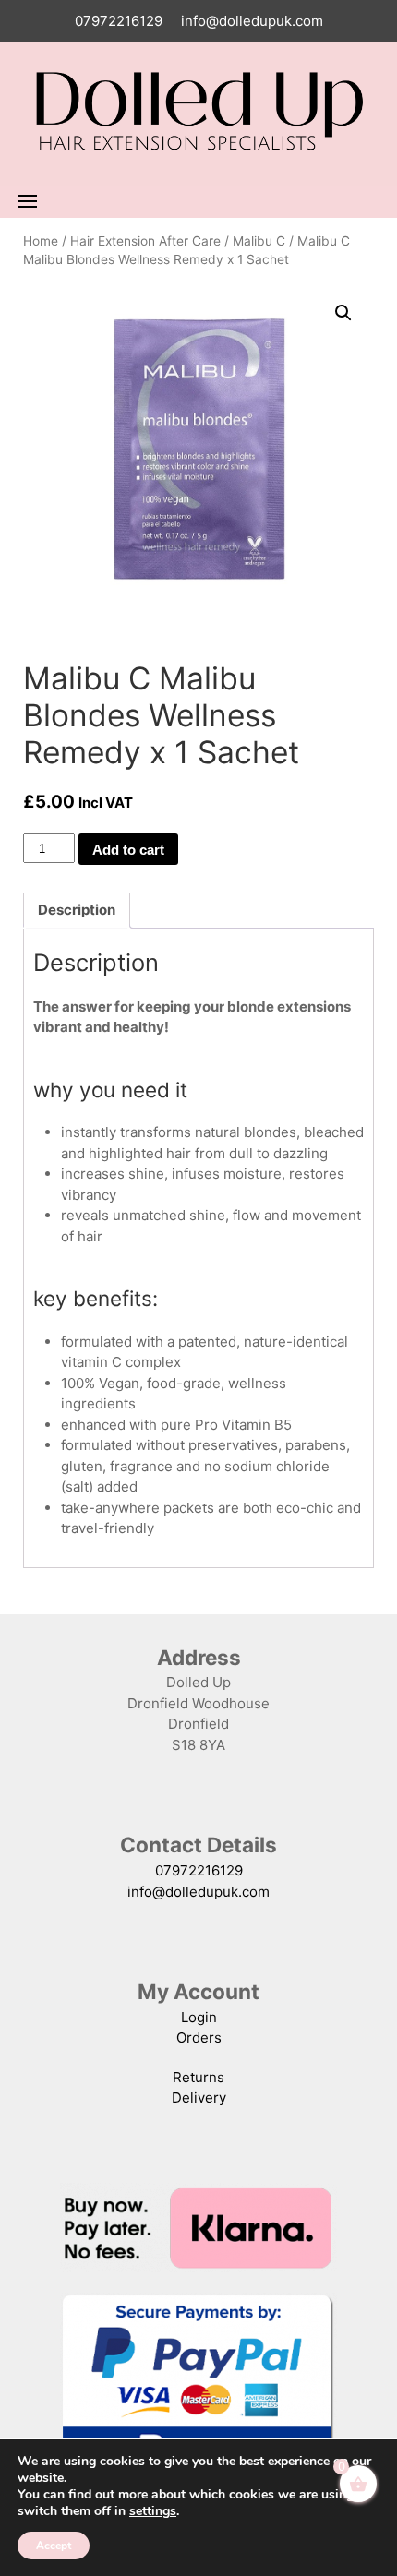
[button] (343, 313)
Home (41, 241)
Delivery (199, 2097)
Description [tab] (77, 910)
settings (153, 2511)
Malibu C (259, 241)
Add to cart (128, 850)
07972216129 (119, 21)
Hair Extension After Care (145, 241)
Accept (54, 2546)
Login (199, 2017)
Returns (198, 2077)
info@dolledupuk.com (252, 21)
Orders (199, 2037)
